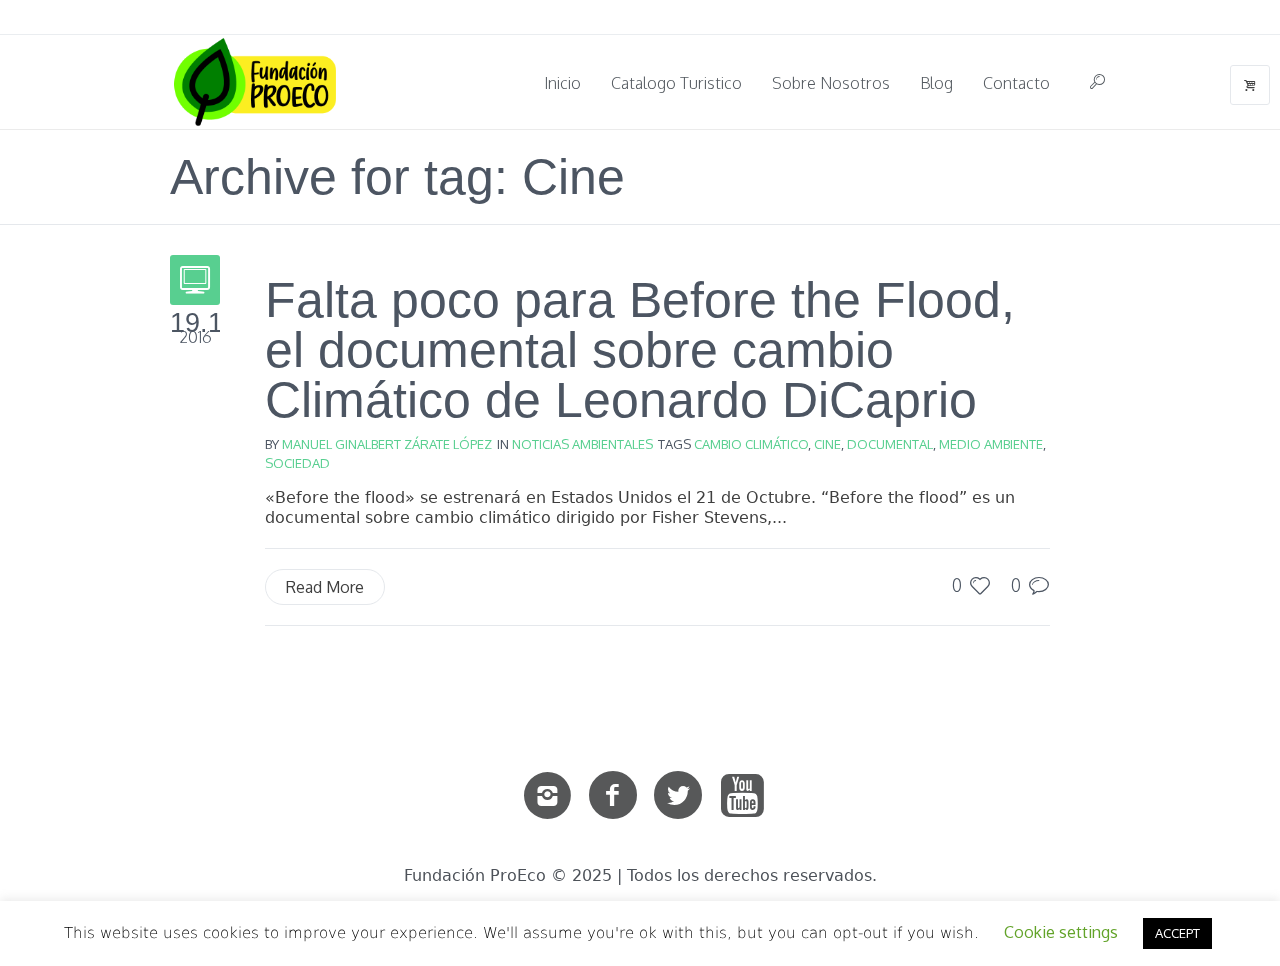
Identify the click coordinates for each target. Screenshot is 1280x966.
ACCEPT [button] (1177, 933)
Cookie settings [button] (1061, 932)
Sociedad (297, 463)
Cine (827, 444)
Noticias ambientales (582, 444)
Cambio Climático (751, 444)
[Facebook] (613, 796)
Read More (325, 587)
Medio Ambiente (991, 444)
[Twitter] (678, 796)
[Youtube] (743, 796)
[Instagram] (548, 796)
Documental (890, 444)
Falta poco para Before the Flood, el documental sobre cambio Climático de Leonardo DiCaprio (640, 350)
